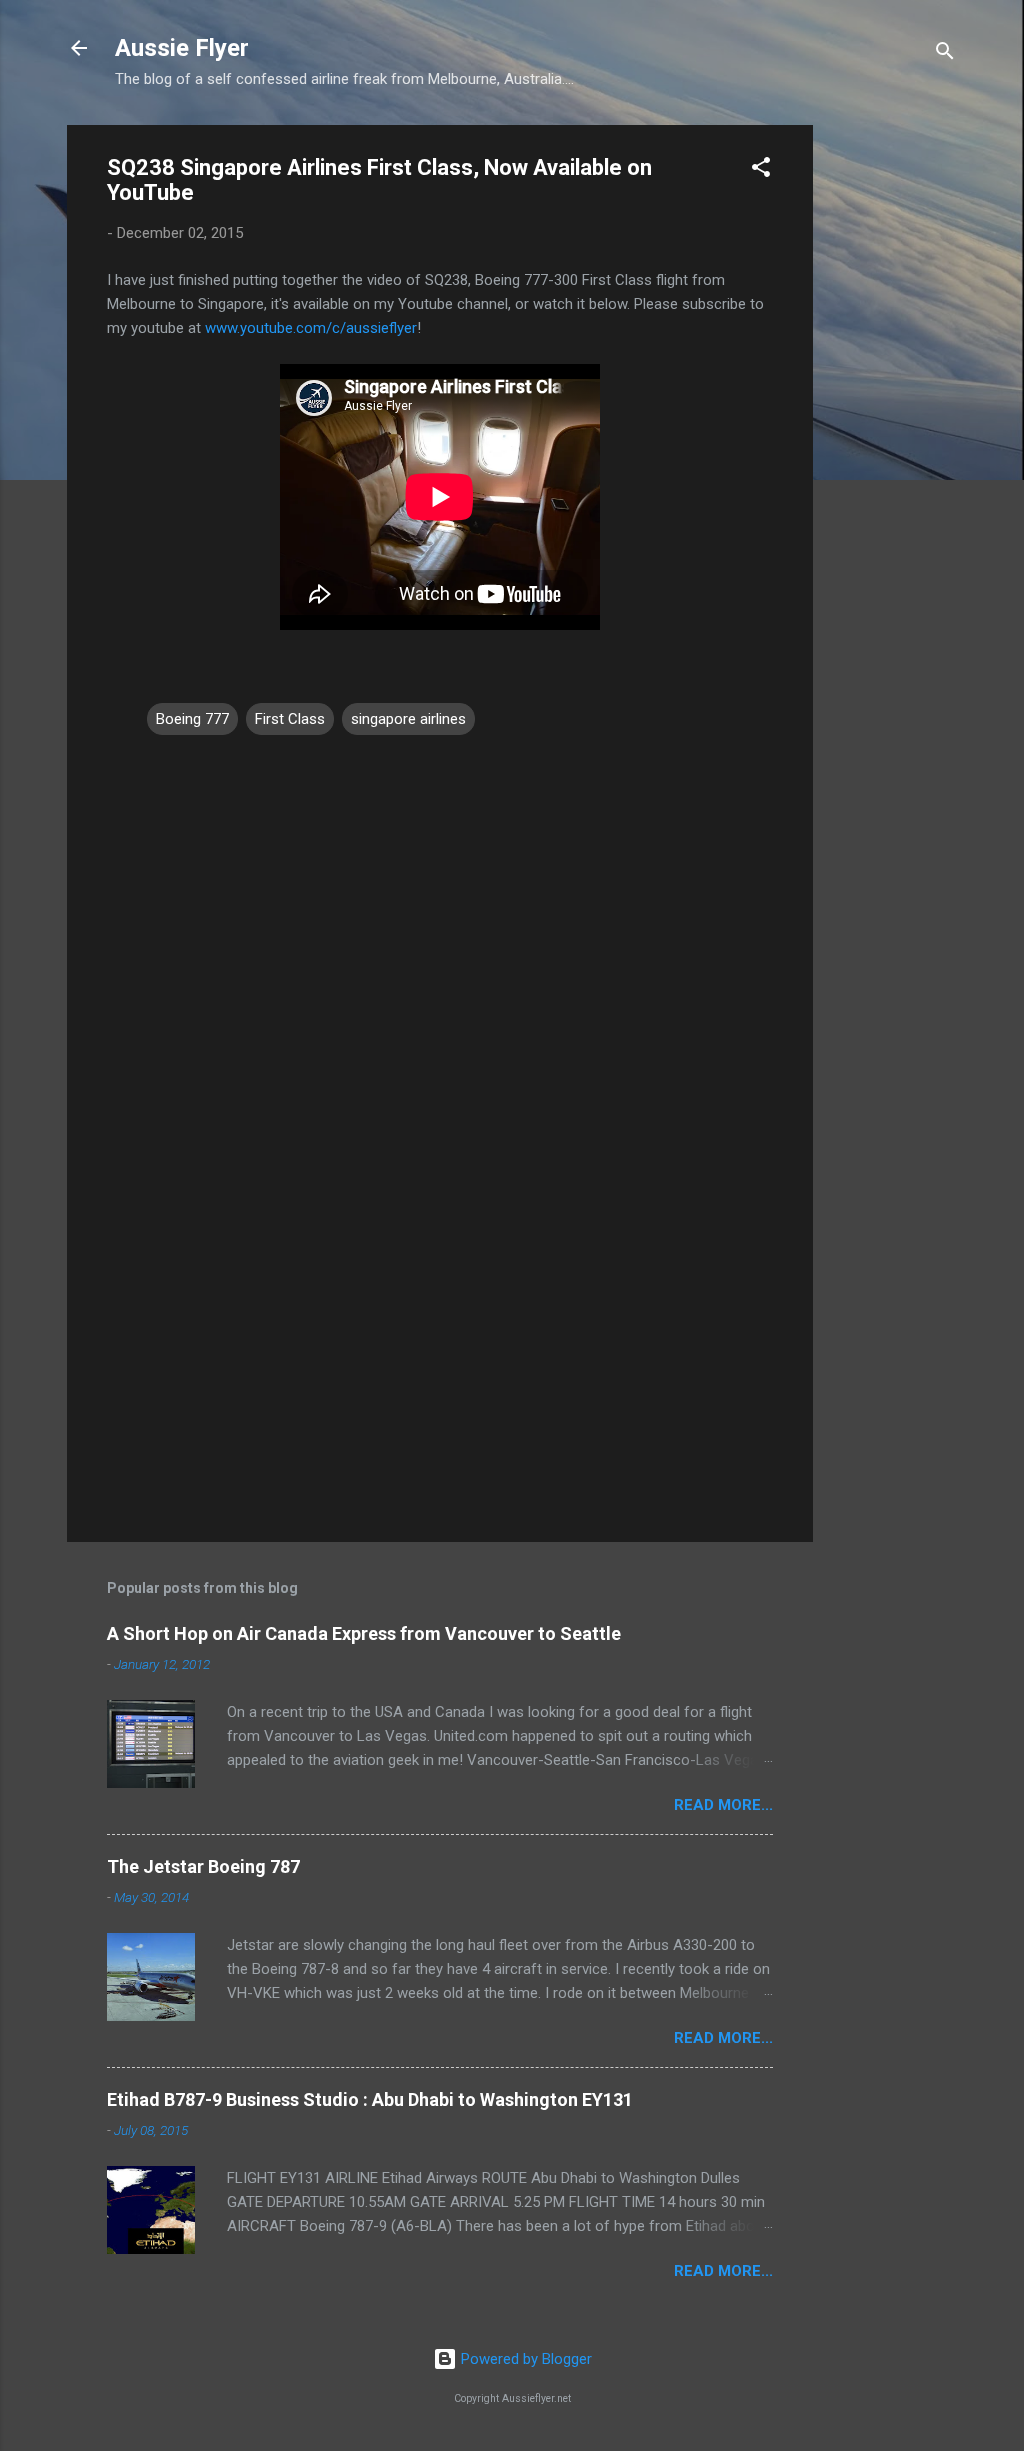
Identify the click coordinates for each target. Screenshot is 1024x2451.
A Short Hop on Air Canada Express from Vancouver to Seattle (364, 1633)
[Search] (945, 54)
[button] (761, 170)
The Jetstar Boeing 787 (203, 1866)
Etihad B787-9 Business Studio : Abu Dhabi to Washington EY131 (370, 2099)
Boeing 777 (192, 719)
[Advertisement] (893, 425)
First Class (290, 719)
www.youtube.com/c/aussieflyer (311, 328)
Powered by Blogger (524, 2359)
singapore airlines (408, 719)
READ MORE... (723, 1805)
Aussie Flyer (182, 48)
